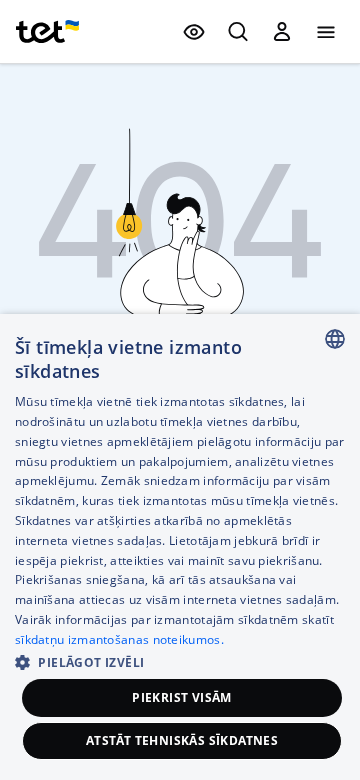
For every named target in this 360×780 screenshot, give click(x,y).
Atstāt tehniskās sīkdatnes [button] (182, 740)
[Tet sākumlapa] (47, 32)
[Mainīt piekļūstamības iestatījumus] (194, 32)
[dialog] (180, 547)
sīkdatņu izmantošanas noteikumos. (119, 639)
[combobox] (335, 339)
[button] (180, 660)
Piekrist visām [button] (182, 697)
